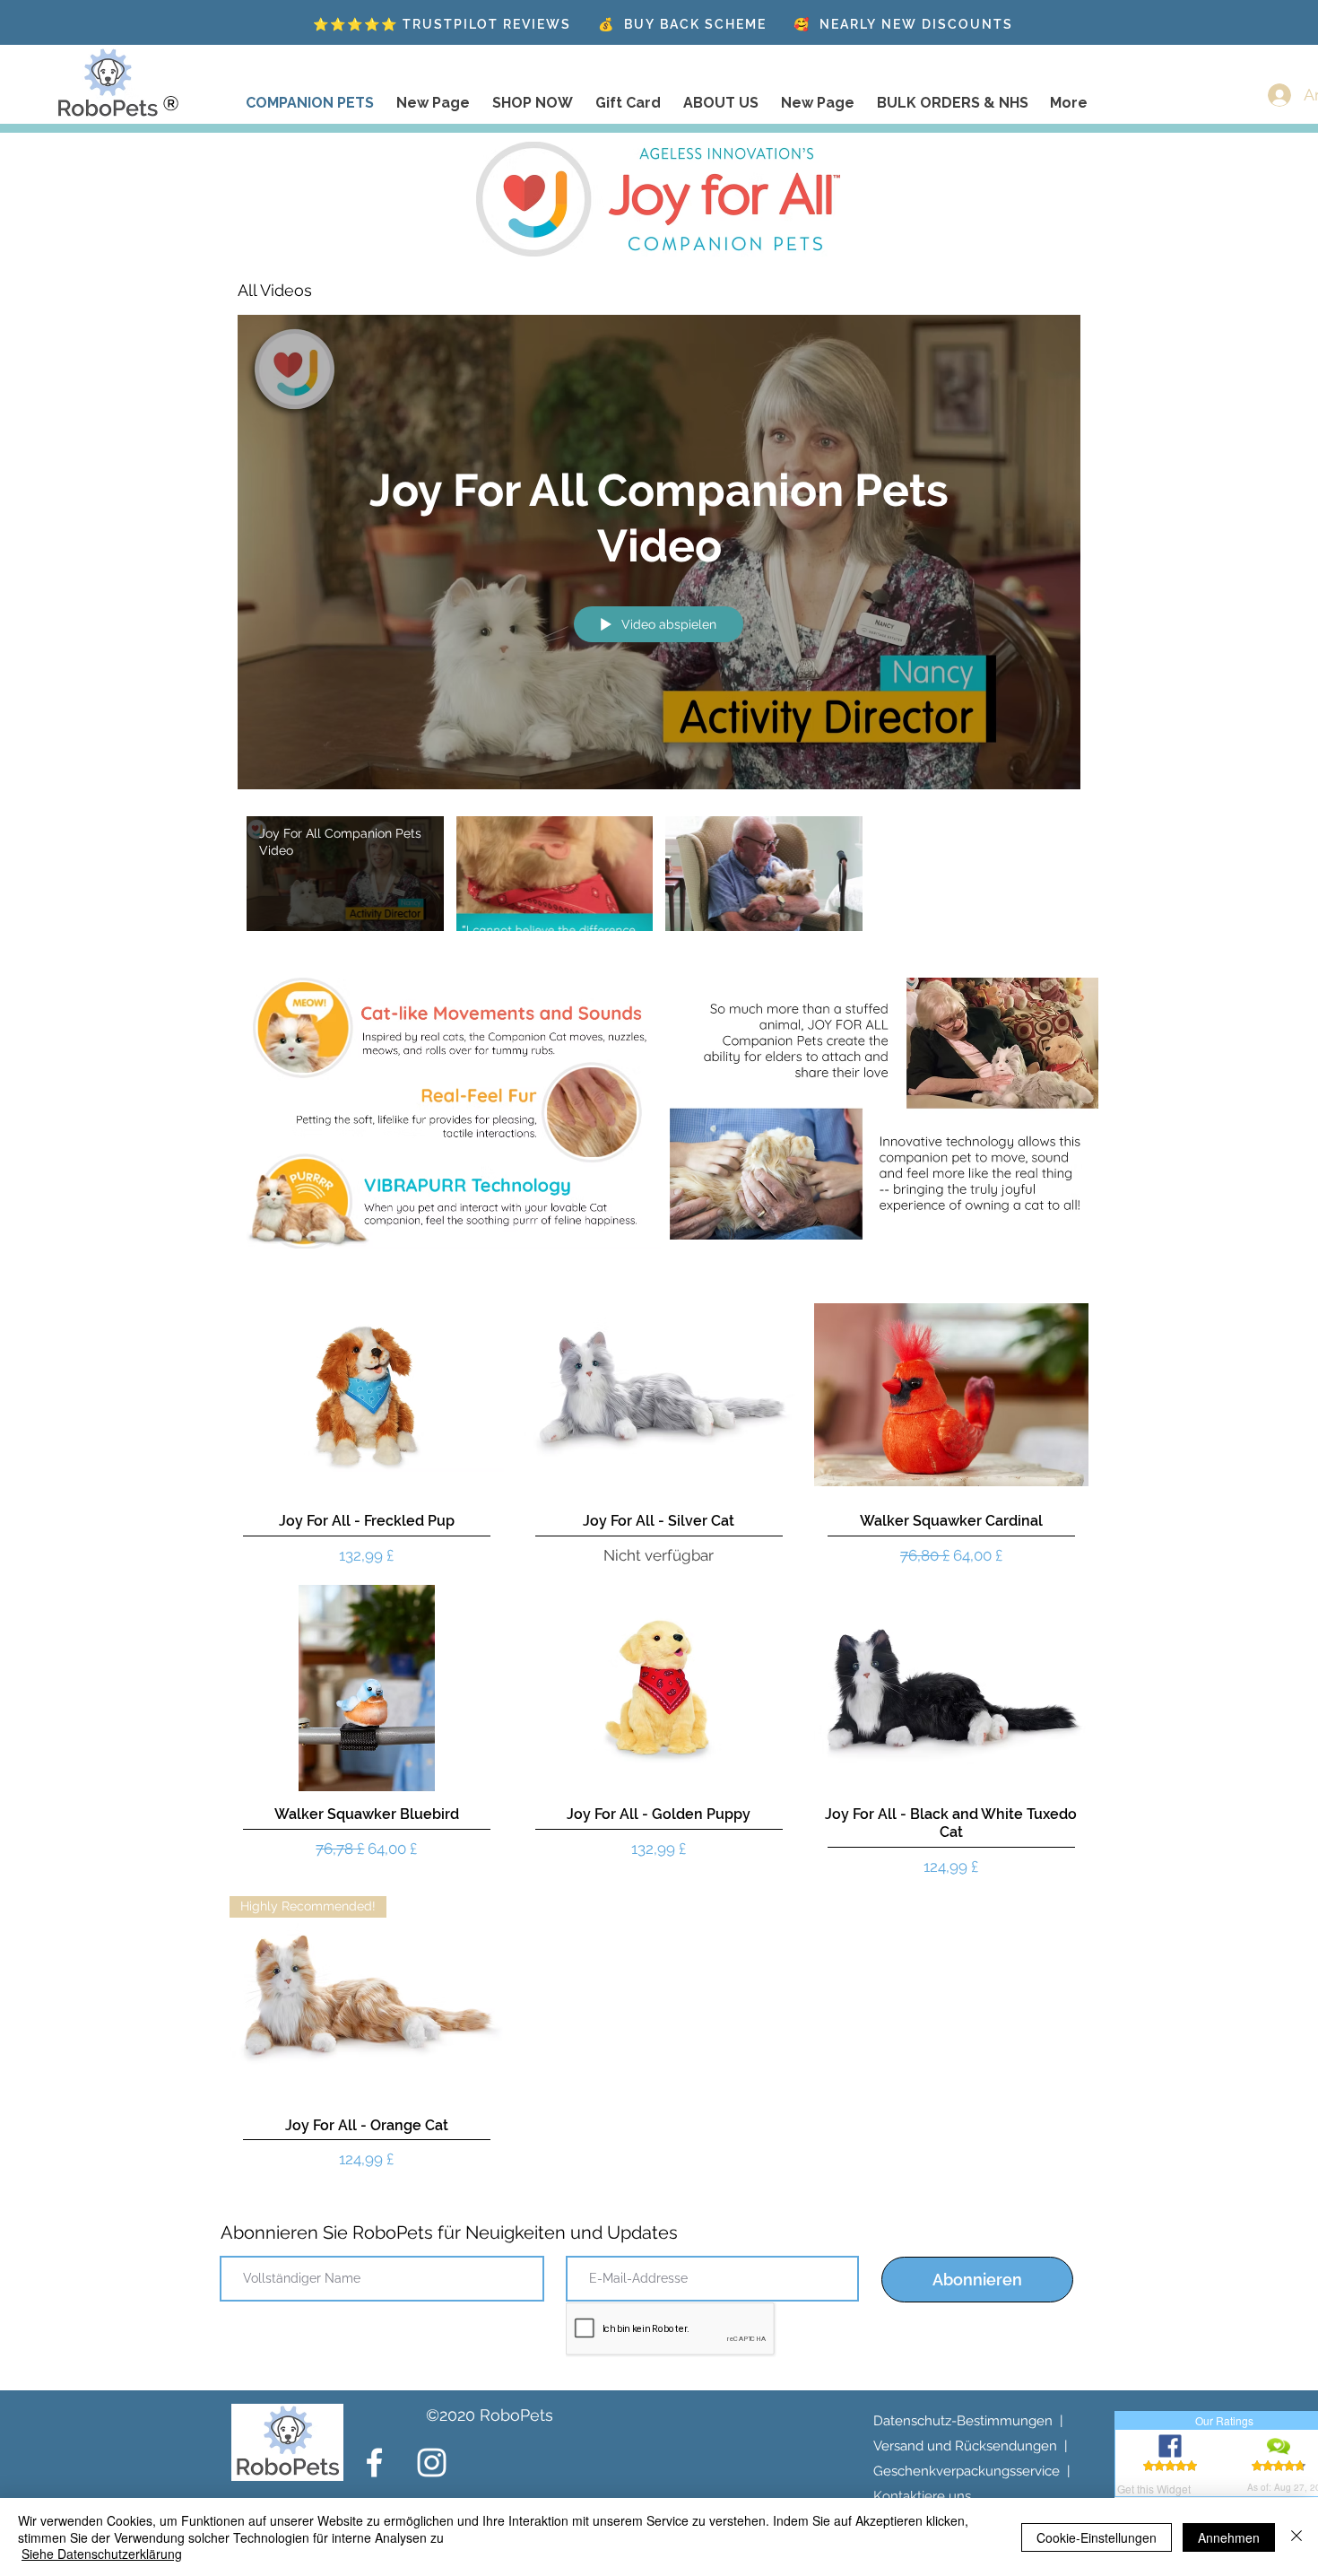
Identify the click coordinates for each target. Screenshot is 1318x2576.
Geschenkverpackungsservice (967, 2471)
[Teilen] (1063, 291)
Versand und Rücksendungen (965, 2446)
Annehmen (1229, 2537)
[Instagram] (432, 2463)
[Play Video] (345, 874)
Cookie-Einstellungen (1097, 2537)
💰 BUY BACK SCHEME (682, 24)
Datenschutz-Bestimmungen (963, 2421)
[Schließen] (1296, 2537)
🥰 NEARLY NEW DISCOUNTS (903, 24)
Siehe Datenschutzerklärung (102, 2554)
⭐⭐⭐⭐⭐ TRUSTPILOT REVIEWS (442, 24)
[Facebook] (374, 2463)
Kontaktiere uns (922, 2496)
